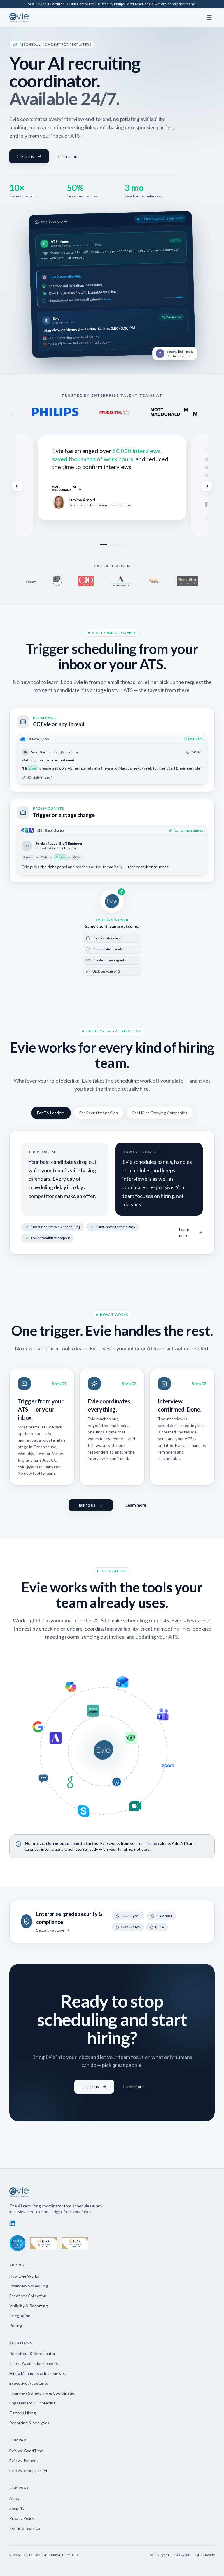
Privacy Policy (22, 2518)
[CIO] (86, 581)
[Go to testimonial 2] (111, 544)
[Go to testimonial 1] (104, 544)
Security (17, 2508)
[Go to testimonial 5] (123, 544)
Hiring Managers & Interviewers (38, 2373)
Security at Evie (50, 1930)
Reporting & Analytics (29, 2423)
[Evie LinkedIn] (12, 2223)
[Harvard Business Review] (57, 581)
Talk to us (25, 156)
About (15, 2498)
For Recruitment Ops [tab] (99, 1113)
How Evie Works (24, 2276)
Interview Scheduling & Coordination (43, 2393)
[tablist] (112, 1113)
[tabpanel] (112, 1193)
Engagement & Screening (33, 2403)
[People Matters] (154, 581)
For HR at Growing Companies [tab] (160, 1113)
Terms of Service (25, 2528)
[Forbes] (31, 581)
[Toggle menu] (209, 17)
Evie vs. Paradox (24, 2461)
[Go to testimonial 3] (115, 544)
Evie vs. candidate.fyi (28, 2470)
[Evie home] (19, 17)
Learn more (69, 156)
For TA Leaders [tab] (51, 1113)
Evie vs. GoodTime (26, 2451)
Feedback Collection (28, 2296)
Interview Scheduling (29, 2286)
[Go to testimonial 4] (119, 544)
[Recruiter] (188, 581)
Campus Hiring (23, 2413)
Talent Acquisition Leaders (34, 2363)
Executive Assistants (29, 2383)
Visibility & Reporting (29, 2306)
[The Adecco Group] (121, 581)
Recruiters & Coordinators (33, 2353)
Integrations (21, 2316)
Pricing (16, 2325)
